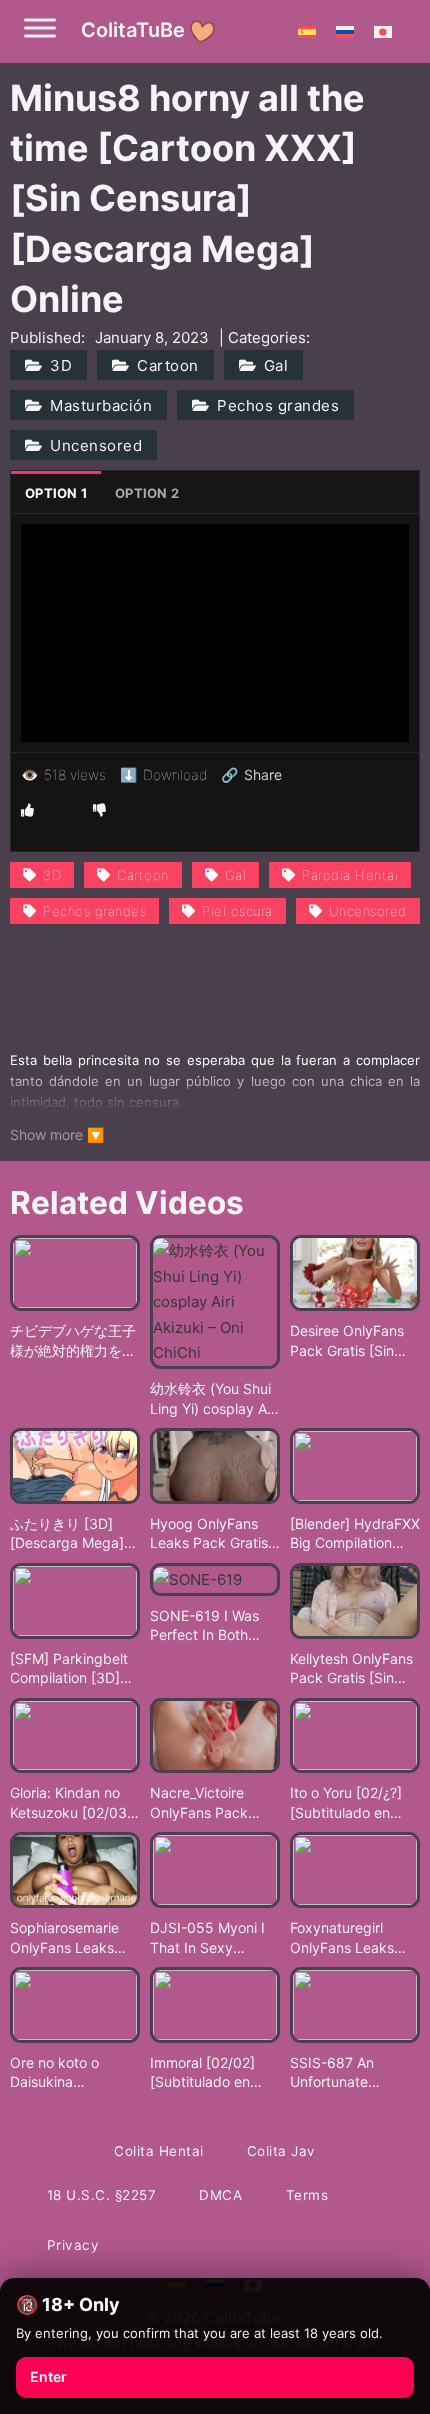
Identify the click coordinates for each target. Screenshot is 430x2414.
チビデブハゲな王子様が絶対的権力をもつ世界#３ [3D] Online (73, 1341)
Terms (307, 2195)
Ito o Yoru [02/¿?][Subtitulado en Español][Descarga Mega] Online (352, 1803)
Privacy (73, 2245)
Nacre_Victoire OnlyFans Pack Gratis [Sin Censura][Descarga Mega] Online (215, 1803)
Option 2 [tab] (147, 493)
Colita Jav (281, 2151)
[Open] (40, 27)
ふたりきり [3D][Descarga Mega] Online (67, 1534)
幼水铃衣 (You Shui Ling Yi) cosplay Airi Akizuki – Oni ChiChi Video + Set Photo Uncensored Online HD (215, 1399)
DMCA (220, 2195)
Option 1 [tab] (56, 493)
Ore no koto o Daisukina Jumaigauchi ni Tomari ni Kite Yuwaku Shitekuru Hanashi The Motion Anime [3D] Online (74, 2073)
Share (251, 775)
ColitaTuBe (133, 30)
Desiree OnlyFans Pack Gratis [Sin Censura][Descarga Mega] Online (353, 1341)
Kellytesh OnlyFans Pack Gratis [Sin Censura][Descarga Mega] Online (353, 1669)
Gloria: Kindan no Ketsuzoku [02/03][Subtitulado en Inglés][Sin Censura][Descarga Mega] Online (73, 1803)
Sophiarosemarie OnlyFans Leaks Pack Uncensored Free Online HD (68, 1938)
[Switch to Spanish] (307, 31)
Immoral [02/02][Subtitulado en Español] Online (202, 2073)
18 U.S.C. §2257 (102, 2195)
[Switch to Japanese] (383, 31)
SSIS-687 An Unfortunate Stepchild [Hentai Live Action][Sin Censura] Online (346, 2073)
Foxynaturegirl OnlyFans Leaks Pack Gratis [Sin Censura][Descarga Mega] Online (353, 1938)
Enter (48, 2376)
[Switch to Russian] (345, 31)
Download (163, 774)
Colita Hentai (159, 2151)
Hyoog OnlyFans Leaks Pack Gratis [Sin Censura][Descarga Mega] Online (209, 1534)
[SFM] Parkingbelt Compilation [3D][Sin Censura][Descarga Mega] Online (69, 1669)
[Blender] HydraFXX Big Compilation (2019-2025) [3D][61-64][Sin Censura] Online (355, 1534)
